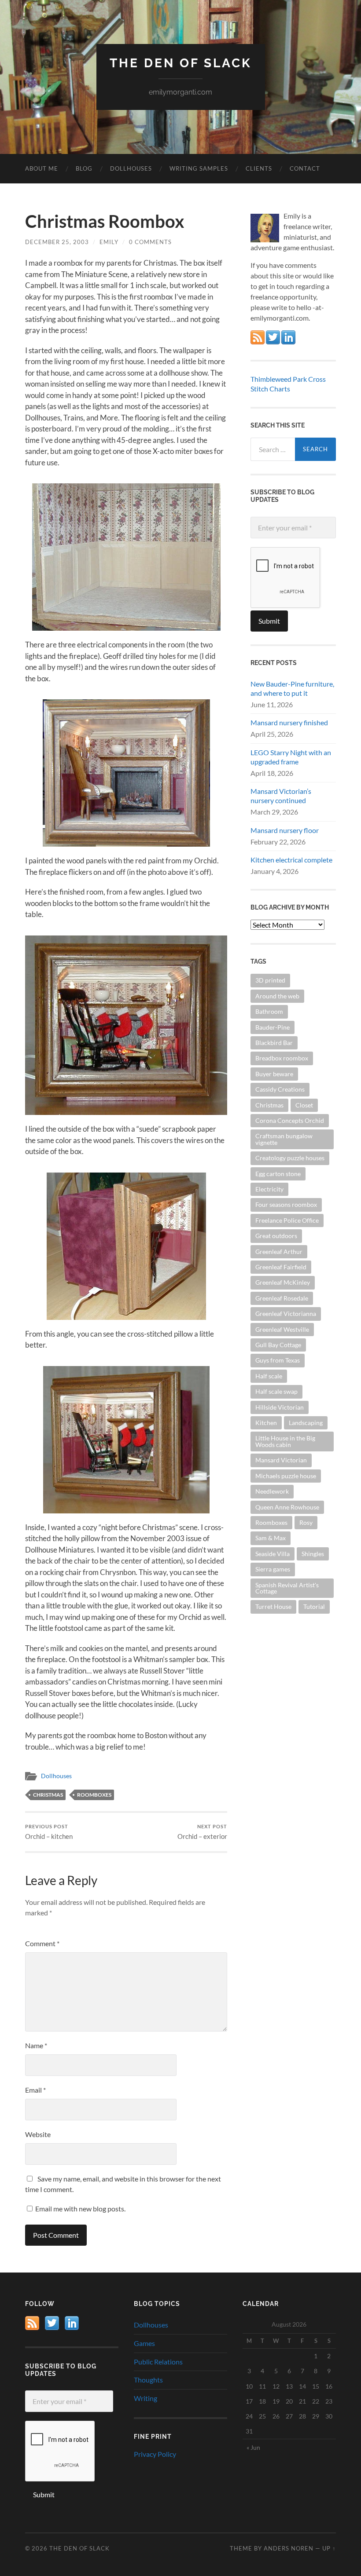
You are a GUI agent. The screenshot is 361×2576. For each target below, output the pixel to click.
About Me (42, 168)
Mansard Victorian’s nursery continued (281, 796)
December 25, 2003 (57, 242)
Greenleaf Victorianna (286, 1314)
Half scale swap (276, 1391)
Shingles (313, 1554)
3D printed (270, 980)
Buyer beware (274, 1074)
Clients (259, 168)
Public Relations (158, 2362)
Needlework (272, 1491)
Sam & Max (271, 1538)
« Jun (253, 2447)
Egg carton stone (278, 1174)
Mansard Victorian (281, 1460)
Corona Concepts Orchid (290, 1120)
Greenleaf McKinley (283, 1282)
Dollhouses (131, 168)
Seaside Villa (273, 1554)
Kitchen (266, 1423)
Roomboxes (94, 1795)
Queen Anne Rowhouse (287, 1507)
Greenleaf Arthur (279, 1251)
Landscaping (306, 1423)
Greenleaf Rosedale (282, 1298)
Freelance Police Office (287, 1220)
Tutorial (314, 1606)
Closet (304, 1105)
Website (38, 2134)
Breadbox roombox (282, 1058)
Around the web (277, 996)
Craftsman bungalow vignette (284, 1139)
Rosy (306, 1522)
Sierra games (273, 1569)
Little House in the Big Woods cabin (285, 1441)
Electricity (269, 1189)
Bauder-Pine (273, 1027)
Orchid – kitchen (49, 1832)
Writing (146, 2398)
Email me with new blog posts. (80, 2209)
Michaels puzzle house (286, 1476)
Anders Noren (289, 2548)
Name (36, 2045)
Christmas (48, 1795)
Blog (84, 168)
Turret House (273, 1606)
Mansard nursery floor (285, 830)
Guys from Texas (278, 1360)
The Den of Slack (181, 63)
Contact (305, 168)
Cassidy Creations (280, 1089)
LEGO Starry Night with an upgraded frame (291, 757)
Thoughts (148, 2380)
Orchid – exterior (202, 1832)
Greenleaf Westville (282, 1329)
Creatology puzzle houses (290, 1158)
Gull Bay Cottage (278, 1345)
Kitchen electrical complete (291, 860)
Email (35, 2090)
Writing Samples (199, 168)
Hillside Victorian (280, 1407)
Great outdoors (276, 1236)
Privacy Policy (155, 2454)
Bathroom (269, 1011)
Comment (42, 1943)
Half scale (269, 1376)
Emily (109, 242)
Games (144, 2343)
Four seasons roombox (286, 1204)
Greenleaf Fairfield (281, 1267)
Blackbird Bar (274, 1043)
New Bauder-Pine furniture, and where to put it (292, 688)
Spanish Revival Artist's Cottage (287, 1588)
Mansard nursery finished (289, 722)
